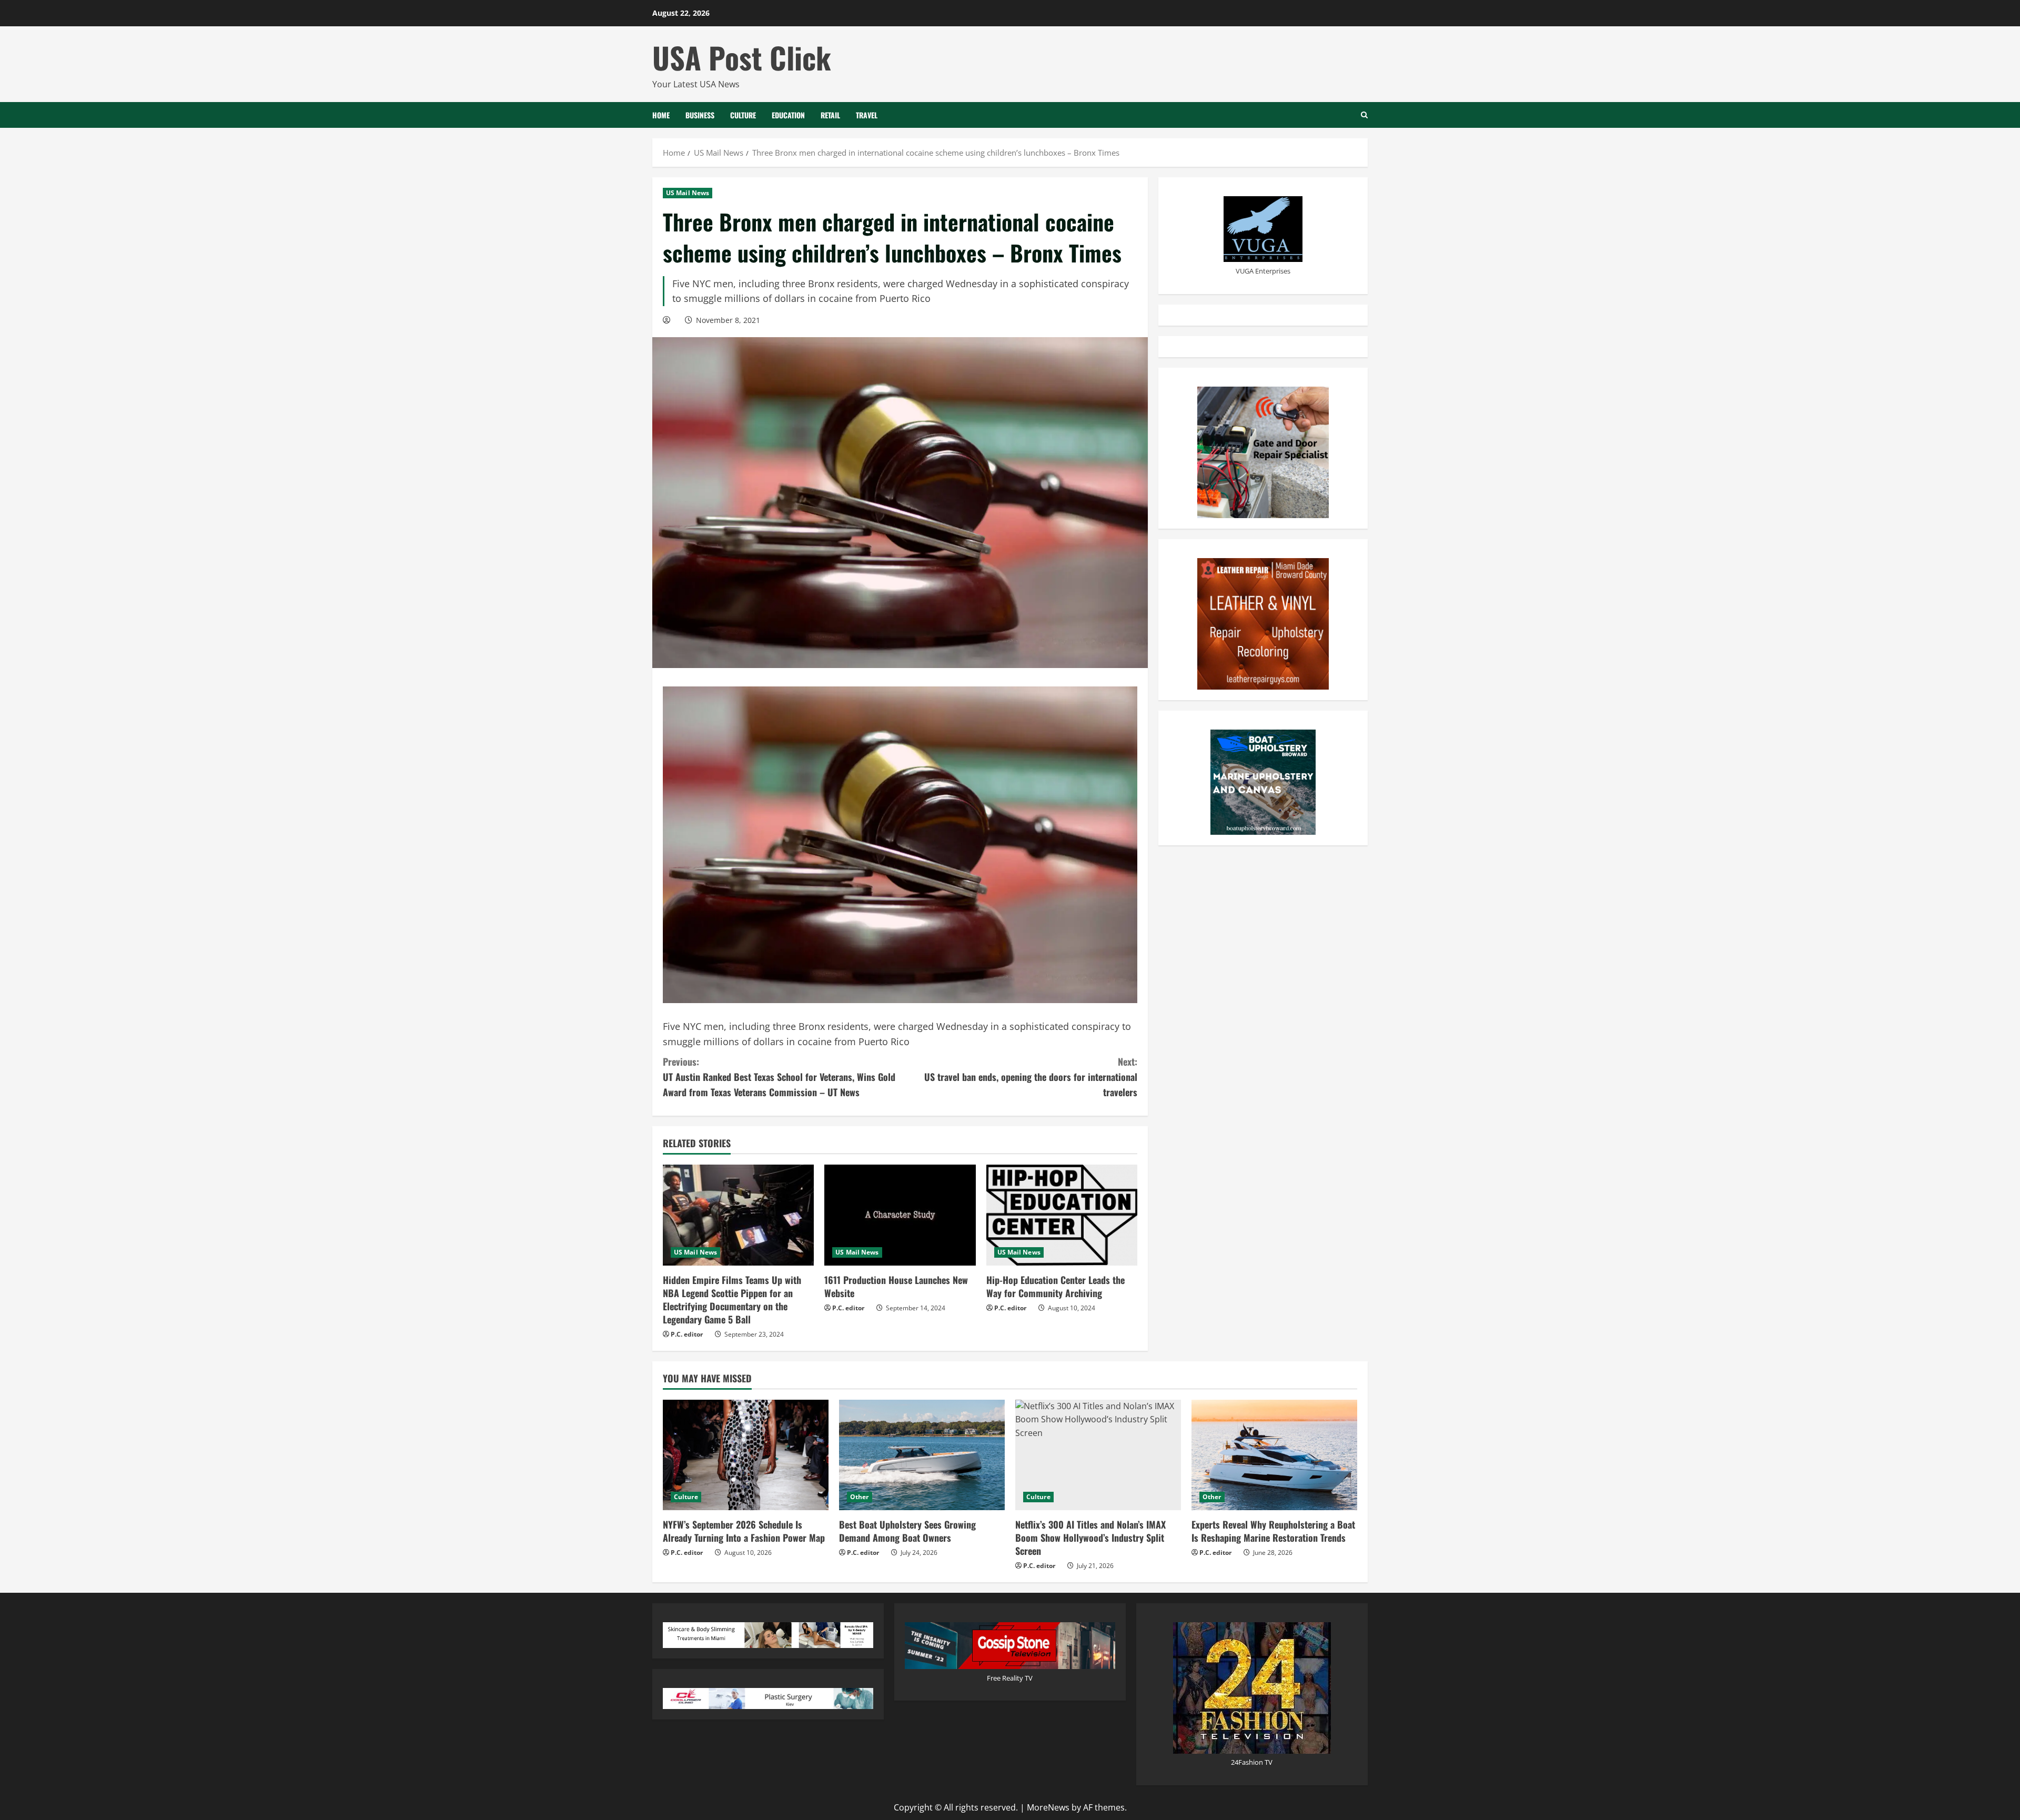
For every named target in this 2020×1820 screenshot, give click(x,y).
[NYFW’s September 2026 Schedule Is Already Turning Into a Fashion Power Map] (746, 1455)
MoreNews (1048, 1807)
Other (860, 1497)
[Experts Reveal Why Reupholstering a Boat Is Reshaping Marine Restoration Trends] (1274, 1455)
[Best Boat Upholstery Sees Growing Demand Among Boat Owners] (922, 1455)
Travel (867, 115)
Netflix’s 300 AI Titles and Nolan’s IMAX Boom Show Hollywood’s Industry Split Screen (1090, 1538)
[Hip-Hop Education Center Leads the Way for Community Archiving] (1062, 1215)
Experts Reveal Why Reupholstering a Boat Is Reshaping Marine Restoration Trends (1273, 1531)
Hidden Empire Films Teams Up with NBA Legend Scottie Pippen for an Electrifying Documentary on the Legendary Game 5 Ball (732, 1300)
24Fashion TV (1252, 1762)
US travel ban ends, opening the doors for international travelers (1031, 1077)
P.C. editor (687, 1334)
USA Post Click (742, 57)
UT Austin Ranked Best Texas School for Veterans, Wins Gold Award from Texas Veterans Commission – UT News (779, 1077)
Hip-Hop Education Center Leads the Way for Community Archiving (1056, 1286)
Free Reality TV (1010, 1678)
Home (661, 115)
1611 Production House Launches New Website (896, 1286)
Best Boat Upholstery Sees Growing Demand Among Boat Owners (907, 1531)
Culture (743, 115)
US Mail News (688, 193)
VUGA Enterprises (1263, 270)
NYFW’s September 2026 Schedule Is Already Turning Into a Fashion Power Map (744, 1531)
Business (700, 115)
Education (788, 115)
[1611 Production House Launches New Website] (900, 1215)
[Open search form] (1364, 115)
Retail (830, 115)
